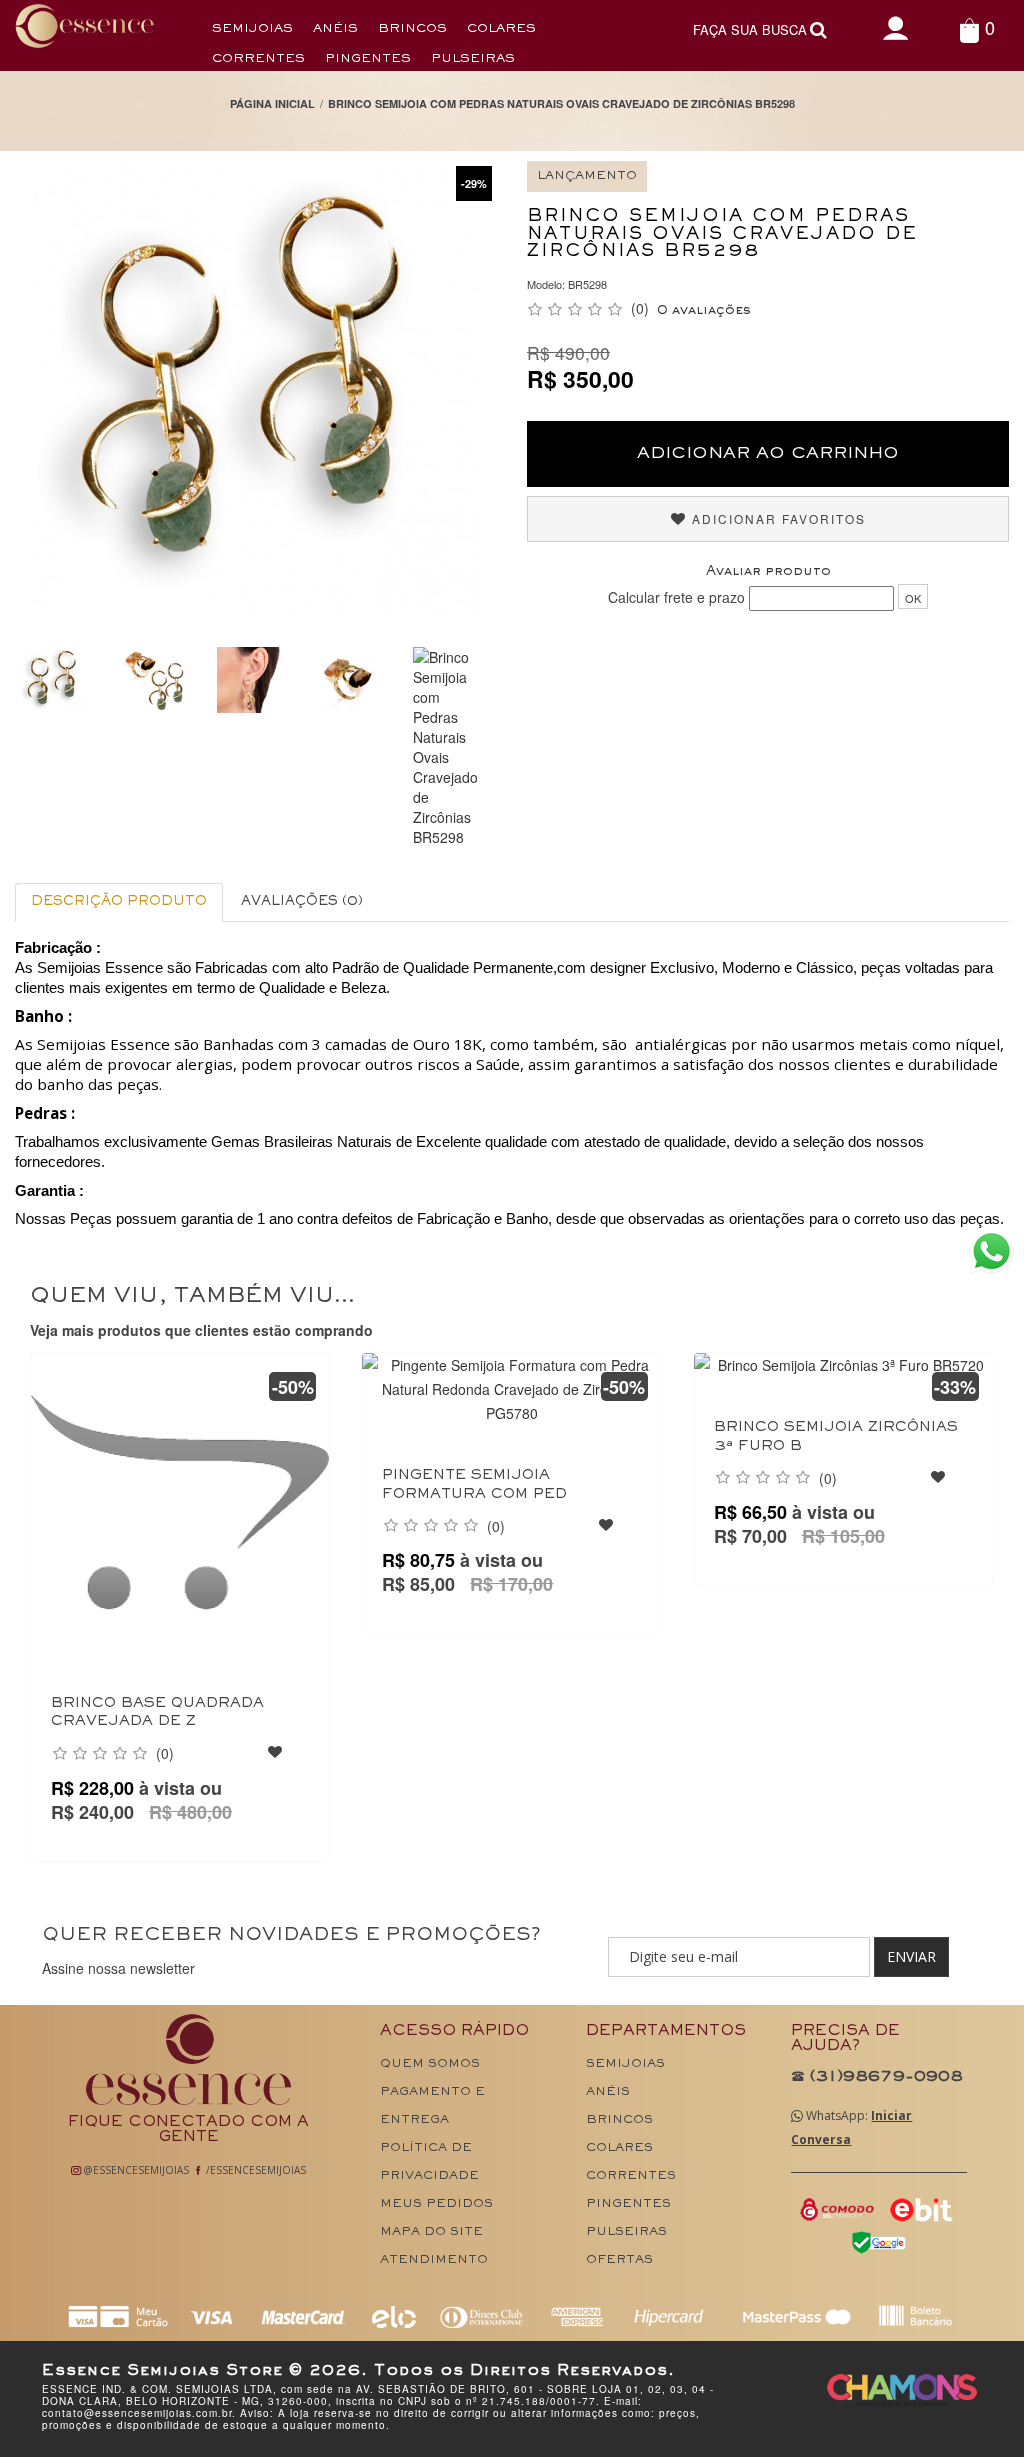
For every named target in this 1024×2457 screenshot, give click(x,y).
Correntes (258, 59)
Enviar (911, 1956)
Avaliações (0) (302, 902)
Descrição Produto (119, 902)
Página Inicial (272, 103)
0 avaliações (704, 311)
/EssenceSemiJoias (254, 2170)
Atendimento (434, 2260)
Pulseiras (473, 59)
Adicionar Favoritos (776, 518)
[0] (969, 29)
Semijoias (252, 29)
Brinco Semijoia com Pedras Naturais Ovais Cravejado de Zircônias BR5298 (561, 103)
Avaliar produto (768, 572)
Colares (501, 29)
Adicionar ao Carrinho (768, 454)
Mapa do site (431, 2232)
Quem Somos (430, 2064)
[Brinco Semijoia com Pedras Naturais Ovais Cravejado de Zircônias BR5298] (152, 680)
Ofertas (619, 2260)
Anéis (335, 29)
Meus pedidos (436, 2204)
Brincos (412, 29)
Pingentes (368, 59)
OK (913, 598)
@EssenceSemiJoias (135, 2170)
